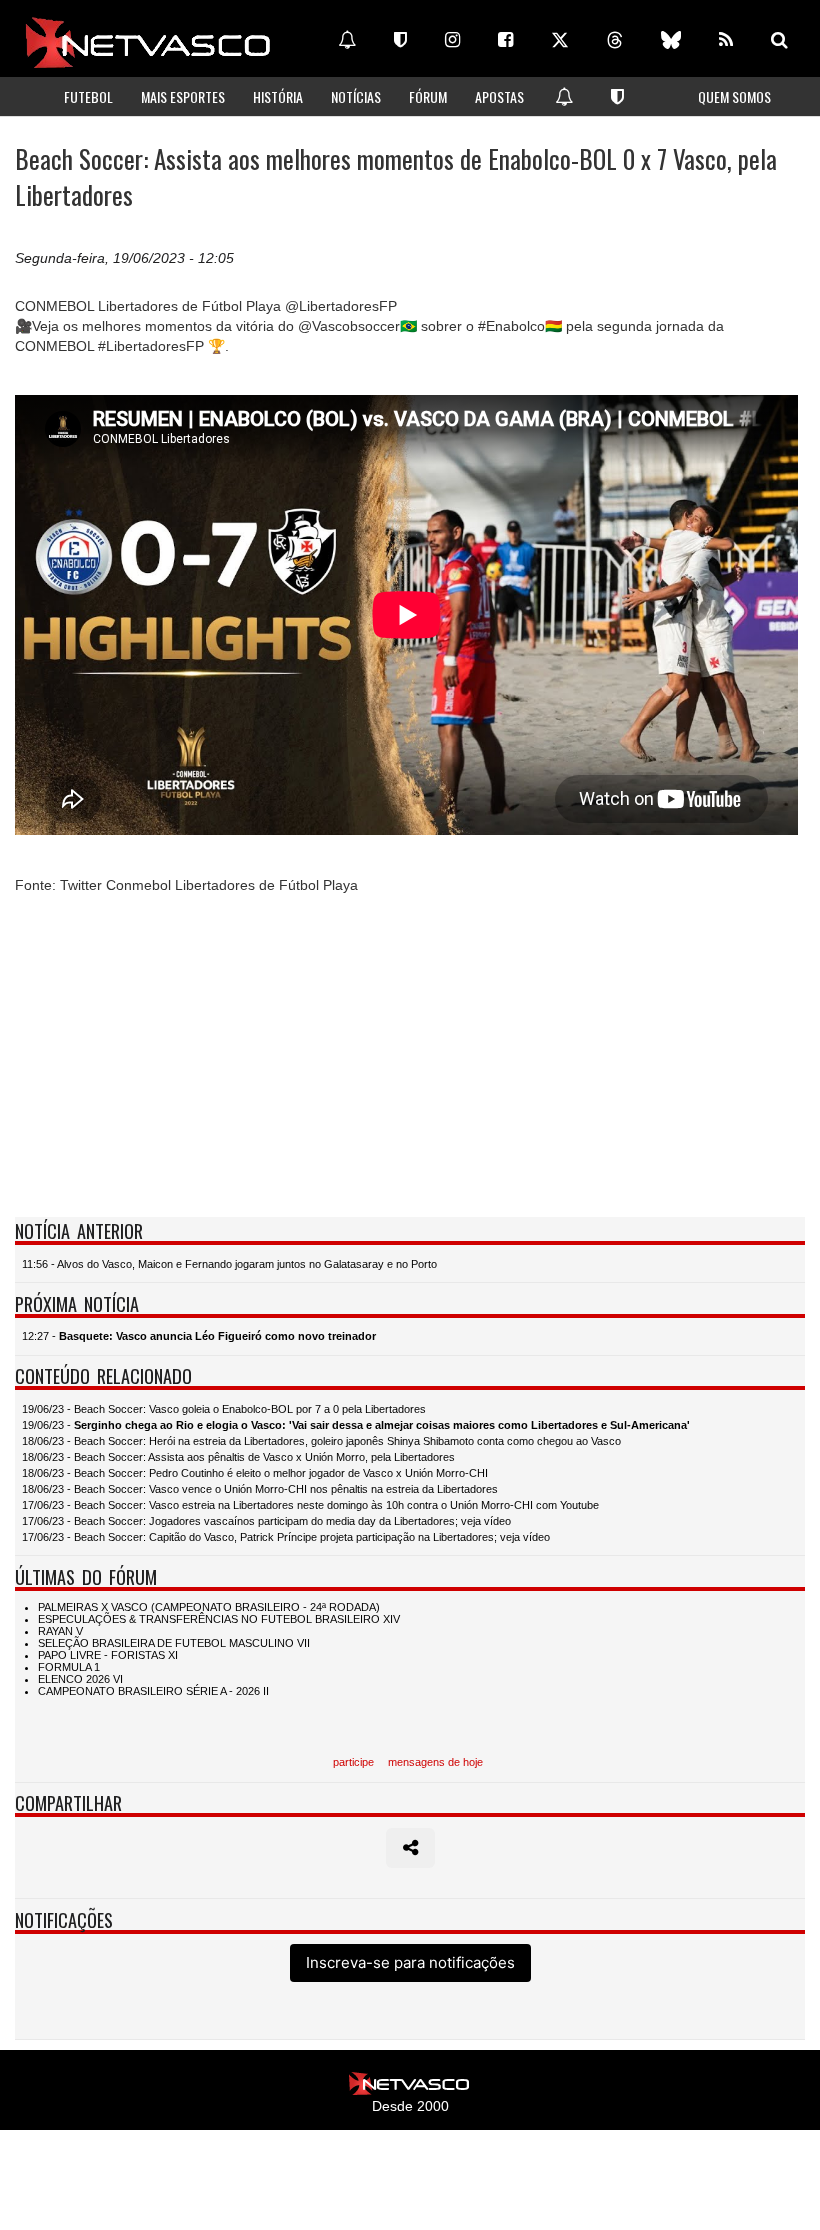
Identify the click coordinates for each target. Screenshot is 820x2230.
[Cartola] (400, 40)
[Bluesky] (671, 40)
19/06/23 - (356, 1425)
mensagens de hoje (435, 1762)
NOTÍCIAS (356, 96)
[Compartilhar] (410, 1848)
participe (353, 1762)
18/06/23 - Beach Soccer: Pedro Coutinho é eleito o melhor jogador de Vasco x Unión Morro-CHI (255, 1473)
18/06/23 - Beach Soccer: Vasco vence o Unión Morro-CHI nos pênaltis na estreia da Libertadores (260, 1489)
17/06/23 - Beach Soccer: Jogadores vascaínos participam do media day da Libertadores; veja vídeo (266, 1521)
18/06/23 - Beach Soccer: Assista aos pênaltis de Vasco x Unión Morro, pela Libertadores (238, 1457)
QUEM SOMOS (734, 96)
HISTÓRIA (278, 96)
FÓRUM (428, 96)
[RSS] (726, 40)
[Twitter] (560, 40)
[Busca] (779, 40)
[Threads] (615, 40)
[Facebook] (505, 40)
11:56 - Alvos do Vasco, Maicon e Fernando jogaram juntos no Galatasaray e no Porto (229, 1264)
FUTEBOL (88, 96)
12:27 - (199, 1336)
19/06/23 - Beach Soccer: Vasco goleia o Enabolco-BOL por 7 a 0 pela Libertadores (224, 1409)
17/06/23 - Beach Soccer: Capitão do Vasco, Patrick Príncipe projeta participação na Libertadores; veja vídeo (286, 1537)
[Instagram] (452, 40)
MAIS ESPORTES (183, 96)
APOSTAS (499, 96)
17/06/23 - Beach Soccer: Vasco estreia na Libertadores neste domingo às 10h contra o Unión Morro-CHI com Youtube (310, 1505)
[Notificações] (347, 40)
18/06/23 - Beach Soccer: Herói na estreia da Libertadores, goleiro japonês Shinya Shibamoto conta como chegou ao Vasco (321, 1441)
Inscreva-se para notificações (410, 1962)
